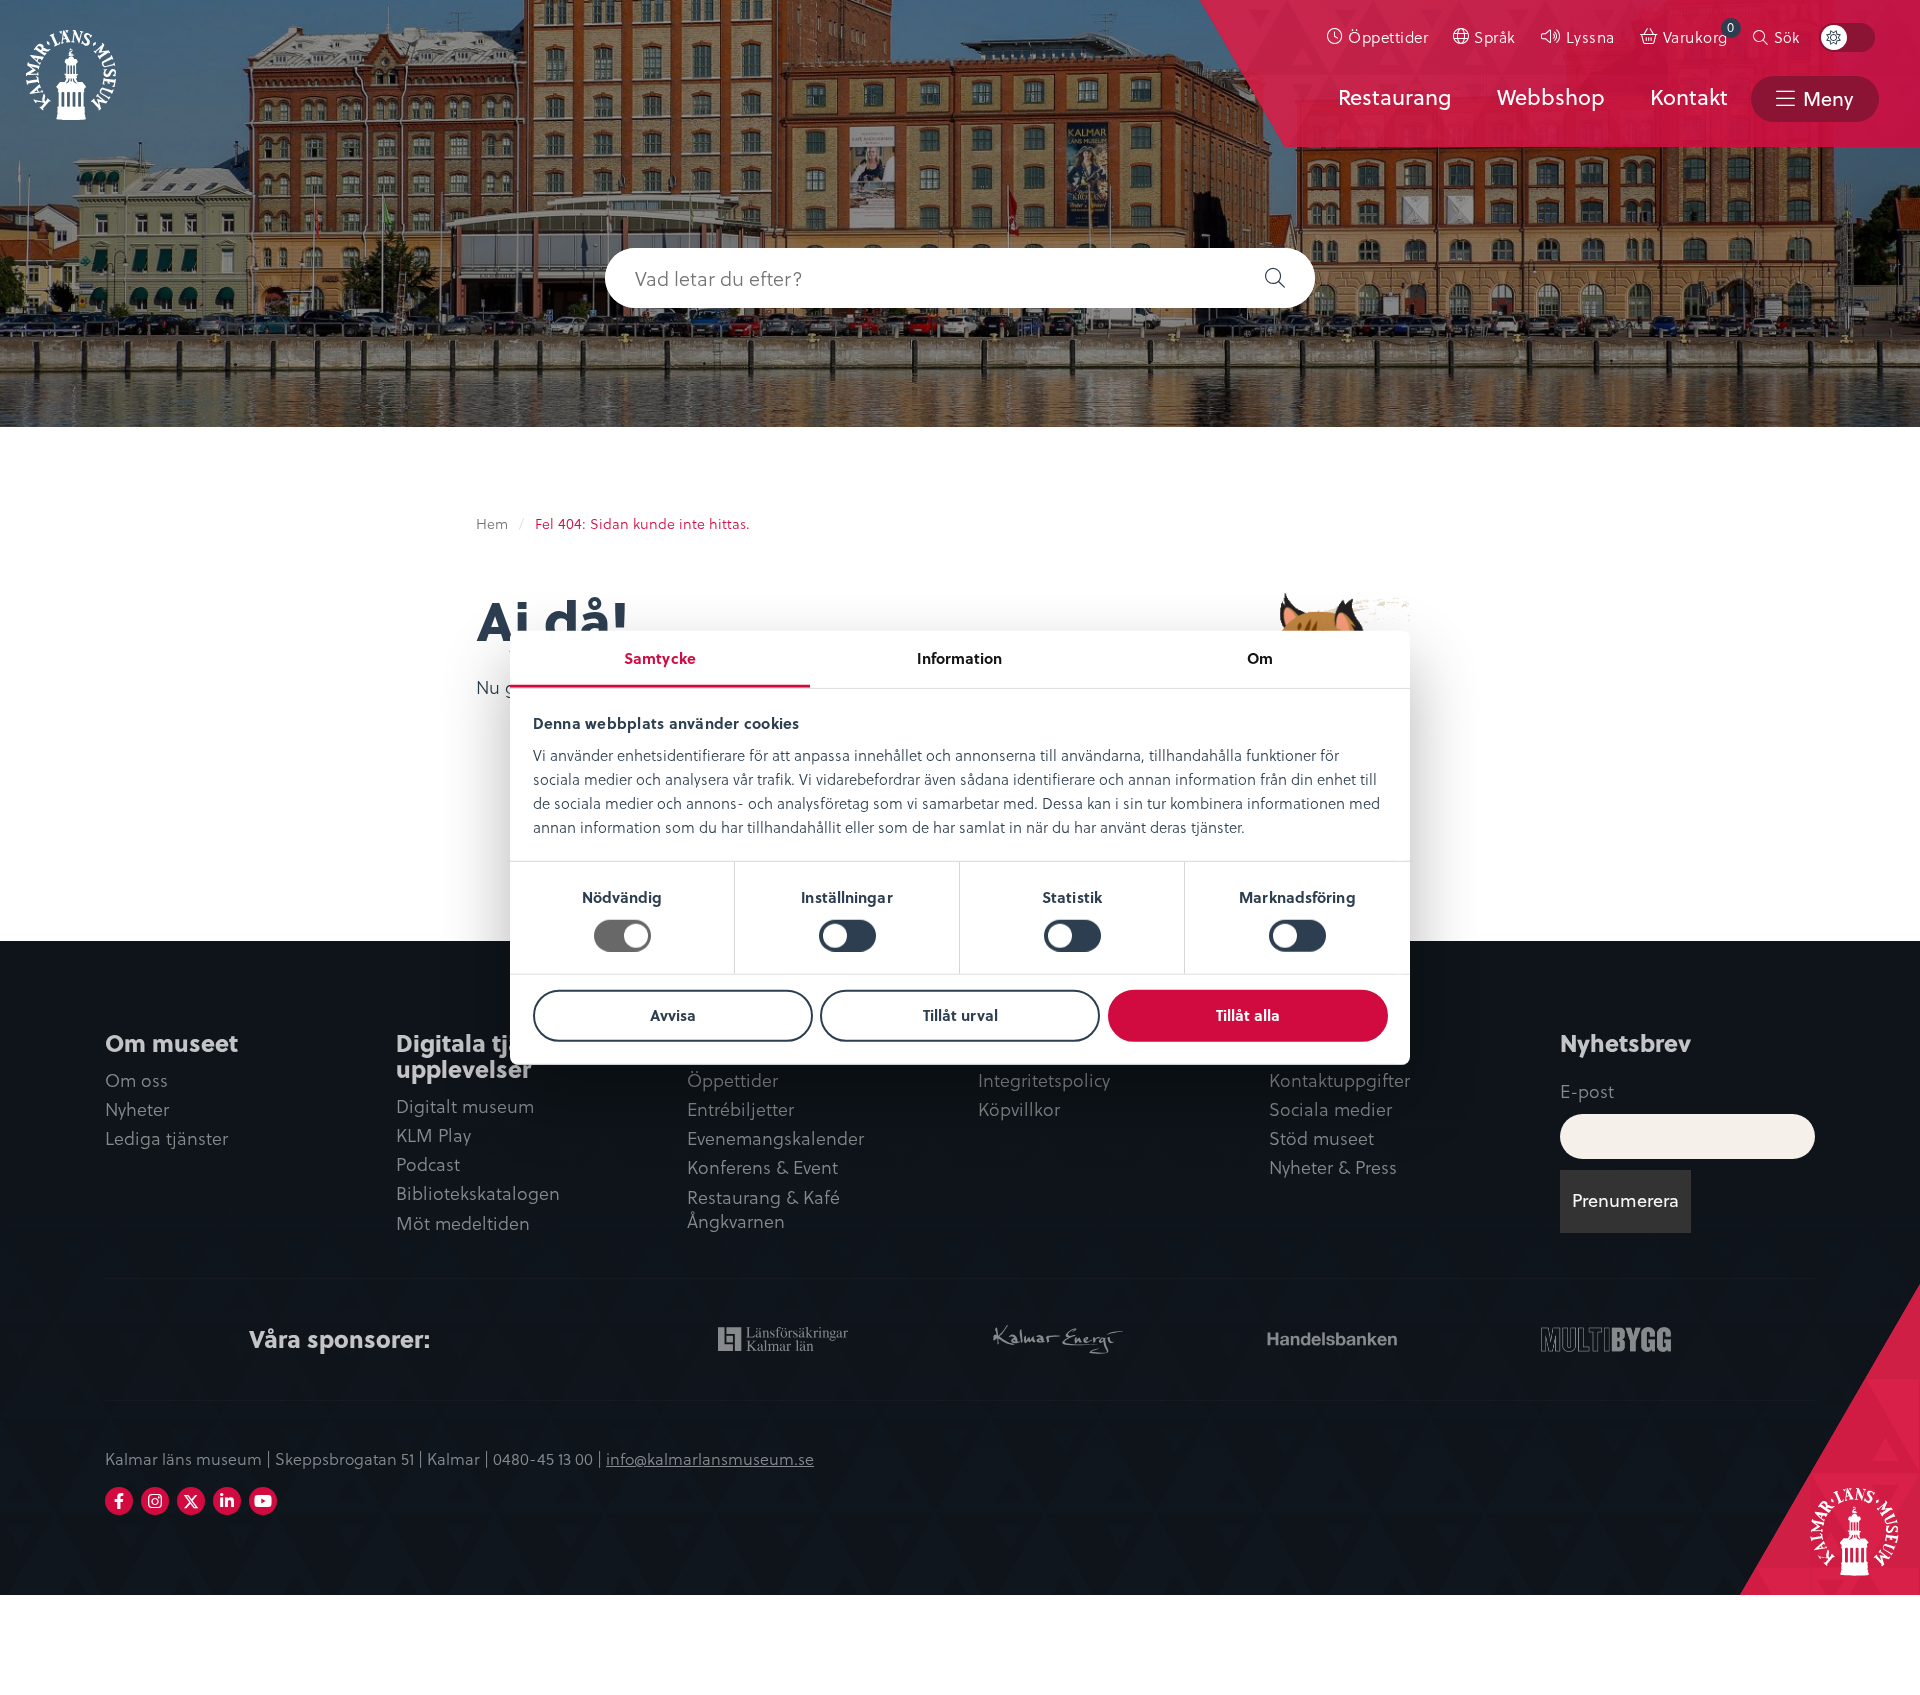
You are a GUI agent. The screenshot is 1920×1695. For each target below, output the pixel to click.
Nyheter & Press (1333, 1167)
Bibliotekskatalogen (478, 1193)
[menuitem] (1378, 37)
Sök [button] (1786, 37)
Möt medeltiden (463, 1223)
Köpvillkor (1019, 1109)
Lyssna (1590, 36)
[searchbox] (920, 278)
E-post (1587, 1090)
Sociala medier (1330, 1109)
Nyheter (137, 1109)
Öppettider (1388, 36)
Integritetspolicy (1044, 1080)
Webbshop (1551, 97)
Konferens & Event (762, 1167)
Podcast (428, 1164)
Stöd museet (1321, 1138)
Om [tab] (1260, 657)
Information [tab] (959, 657)
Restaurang (1394, 97)
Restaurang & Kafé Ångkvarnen (763, 1210)
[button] (1275, 278)
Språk (1495, 36)
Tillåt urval (960, 1015)
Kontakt (1689, 97)
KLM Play (433, 1135)
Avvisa (673, 1015)
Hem (492, 523)
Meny (1828, 98)
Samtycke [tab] (660, 657)
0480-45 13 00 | (549, 1458)
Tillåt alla (1248, 1015)
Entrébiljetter (740, 1109)
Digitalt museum (465, 1106)
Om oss (136, 1080)
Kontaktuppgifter (1339, 1080)
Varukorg (1699, 32)
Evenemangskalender (775, 1138)
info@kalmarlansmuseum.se (710, 1458)
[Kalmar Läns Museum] (71, 63)
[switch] (847, 936)
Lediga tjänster (166, 1138)
